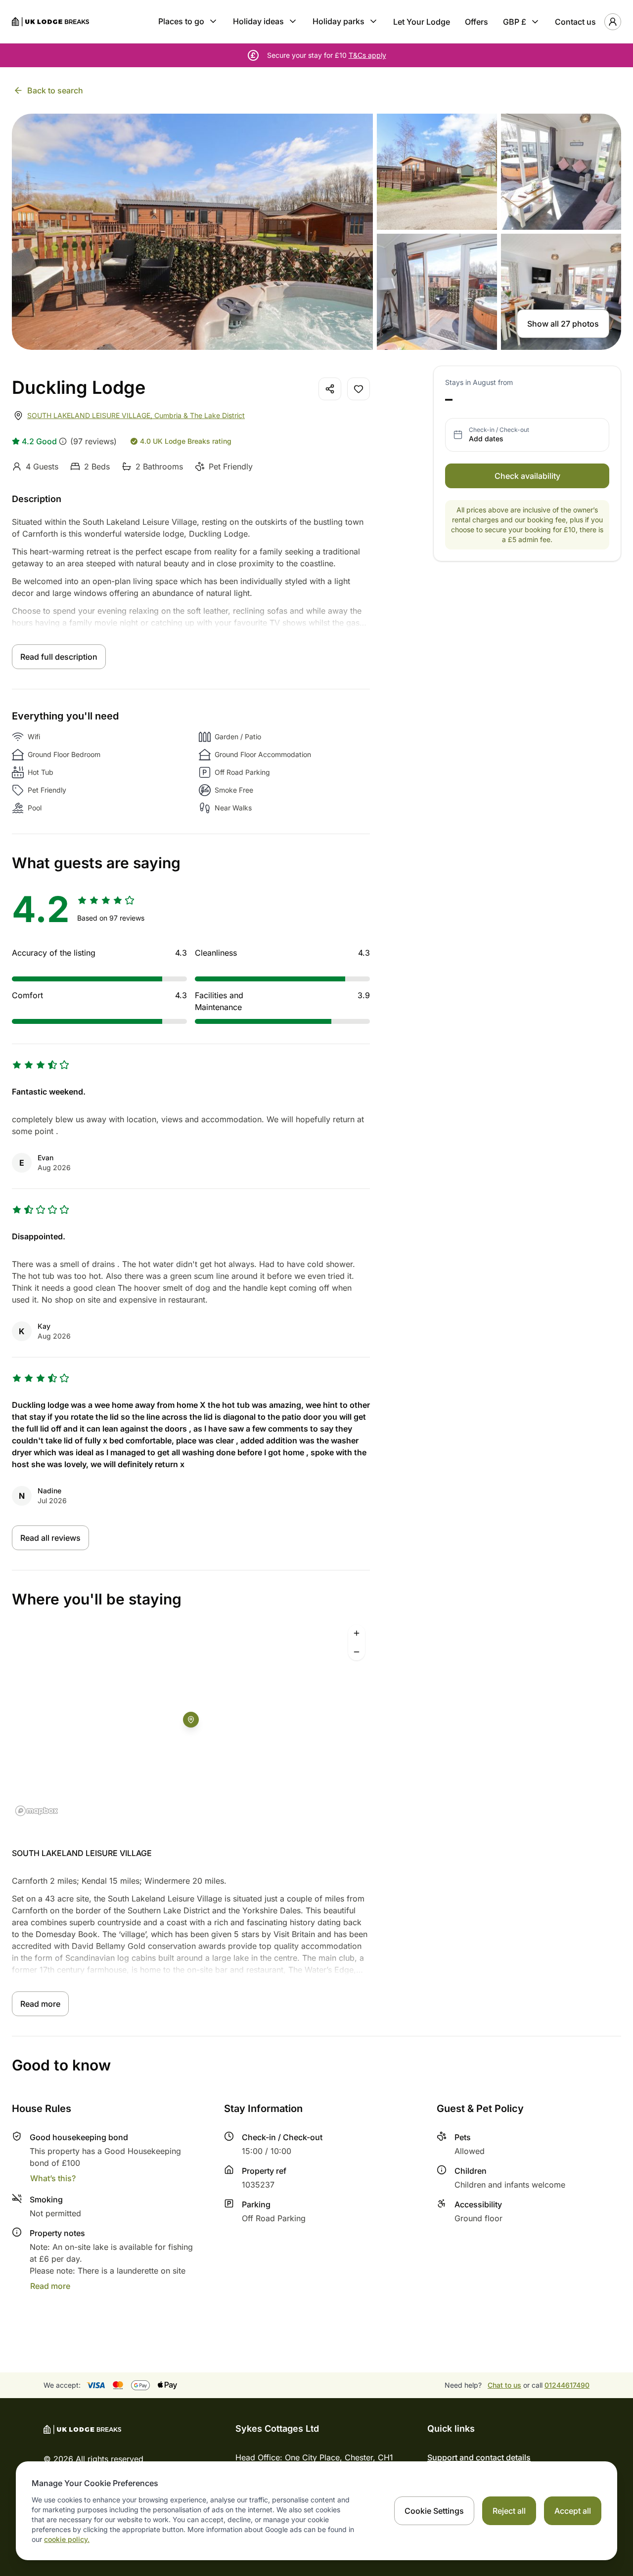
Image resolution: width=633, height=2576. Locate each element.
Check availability (527, 476)
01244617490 (567, 2385)
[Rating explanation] (63, 441)
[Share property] (330, 389)
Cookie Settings (434, 2511)
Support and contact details (479, 2457)
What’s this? (53, 2178)
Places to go (181, 21)
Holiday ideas (258, 21)
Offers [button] (476, 22)
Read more (40, 2004)
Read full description (59, 657)
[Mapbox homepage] (37, 1811)
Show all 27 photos (563, 324)
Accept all (573, 2511)
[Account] (613, 22)
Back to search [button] (55, 90)
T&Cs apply (367, 55)
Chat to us (504, 2385)
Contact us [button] (575, 22)
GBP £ (515, 22)
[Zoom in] (357, 1633)
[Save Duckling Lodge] (359, 389)
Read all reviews (50, 1538)
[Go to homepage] (50, 22)
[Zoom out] (357, 1652)
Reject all (509, 2511)
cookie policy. (67, 2539)
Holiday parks (339, 21)
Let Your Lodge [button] (422, 22)
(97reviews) (93, 441)
